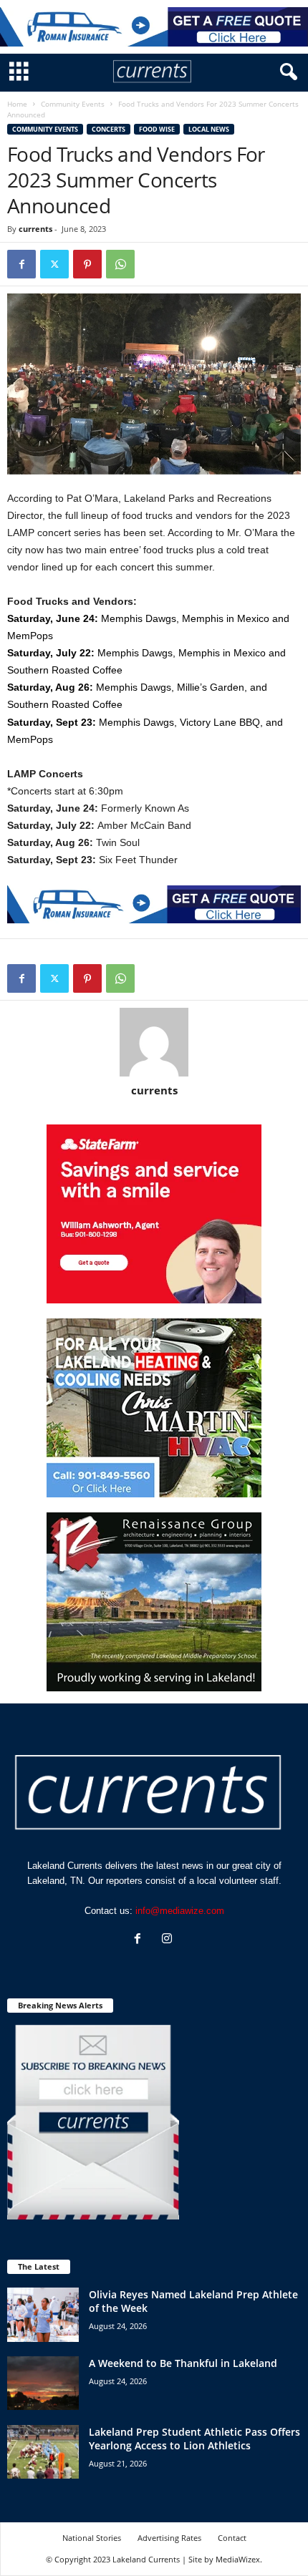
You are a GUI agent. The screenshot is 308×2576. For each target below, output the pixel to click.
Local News (209, 129)
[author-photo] (154, 1042)
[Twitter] (54, 264)
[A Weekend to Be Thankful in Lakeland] (43, 2383)
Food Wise (157, 129)
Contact (232, 2538)
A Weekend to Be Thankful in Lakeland (183, 2363)
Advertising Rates (169, 2538)
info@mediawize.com (180, 1911)
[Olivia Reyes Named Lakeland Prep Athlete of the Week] (43, 2314)
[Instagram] (169, 1940)
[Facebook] (21, 264)
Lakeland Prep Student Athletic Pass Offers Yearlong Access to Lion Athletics (194, 2439)
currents (35, 229)
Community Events (73, 104)
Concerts (109, 129)
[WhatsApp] (120, 264)
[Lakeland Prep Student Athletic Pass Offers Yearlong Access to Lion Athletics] (43, 2452)
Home (17, 104)
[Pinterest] (87, 264)
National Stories (92, 2538)
